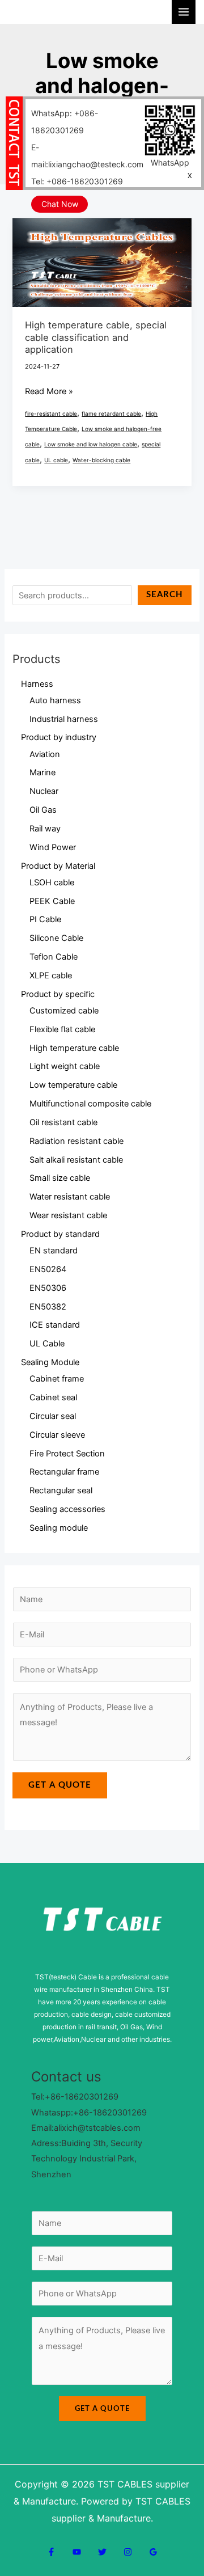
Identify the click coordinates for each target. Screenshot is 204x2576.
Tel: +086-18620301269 (77, 181)
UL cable (56, 460)
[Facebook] (51, 2552)
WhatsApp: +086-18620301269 (65, 122)
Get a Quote (60, 1785)
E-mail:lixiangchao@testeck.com (87, 156)
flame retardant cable (111, 413)
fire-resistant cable (51, 413)
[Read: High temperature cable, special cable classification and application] (102, 262)
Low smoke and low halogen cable (91, 444)
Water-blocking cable (101, 460)
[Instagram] (128, 2552)
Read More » (49, 390)
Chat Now (60, 204)
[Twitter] (102, 2552)
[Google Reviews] (153, 2552)
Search (165, 595)
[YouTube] (77, 2552)
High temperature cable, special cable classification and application (96, 337)
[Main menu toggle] (184, 12)
